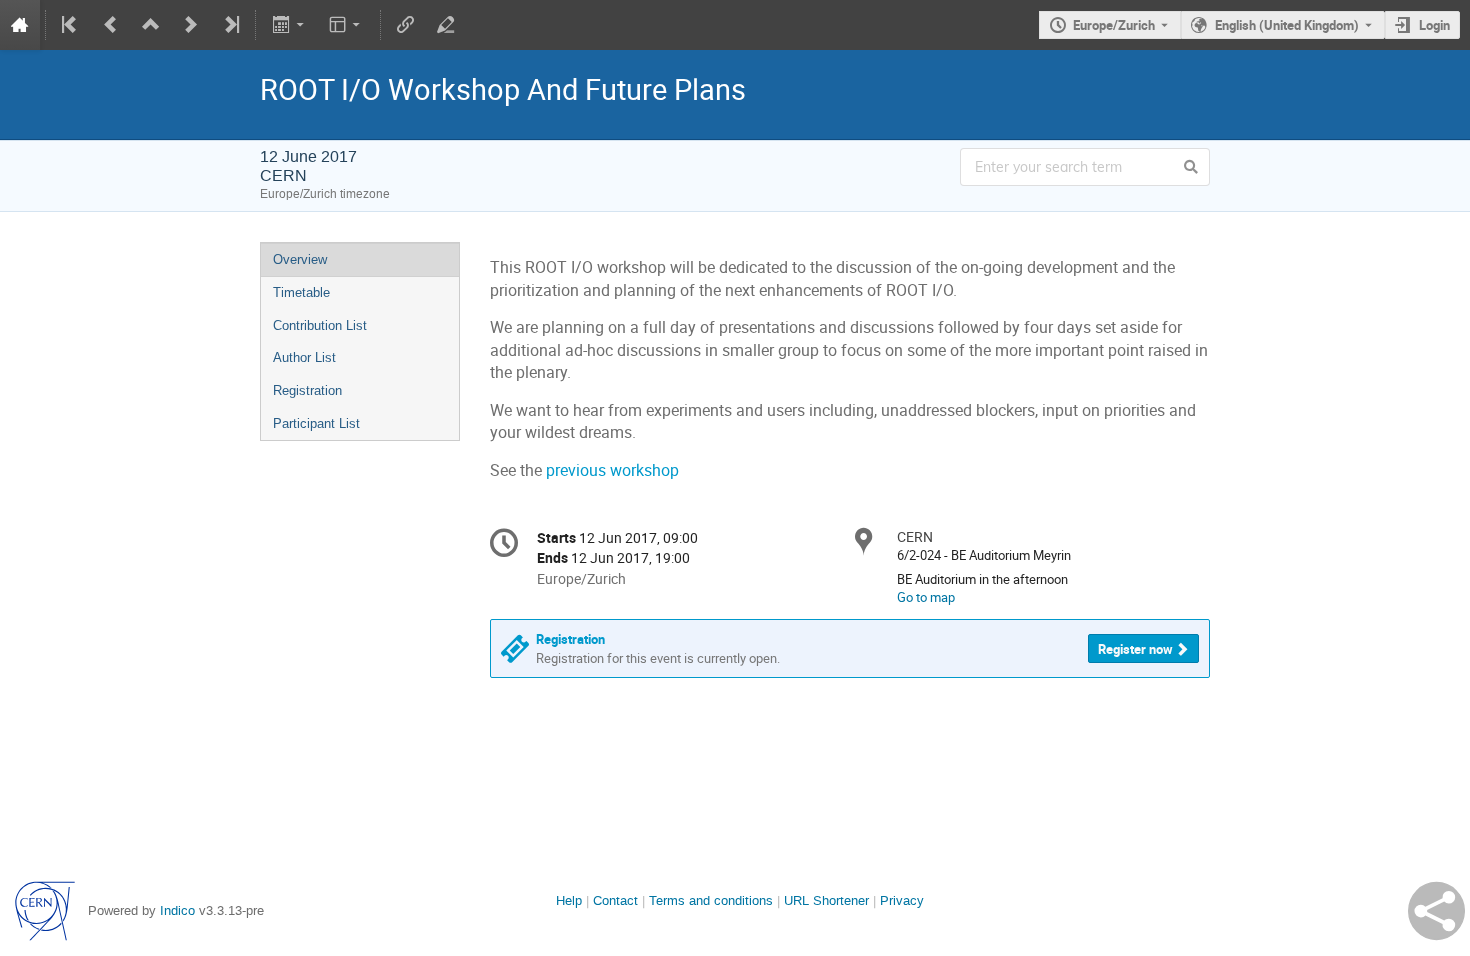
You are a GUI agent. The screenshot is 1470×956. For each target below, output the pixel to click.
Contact (615, 900)
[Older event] (111, 25)
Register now (1135, 649)
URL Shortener (826, 900)
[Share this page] (1436, 911)
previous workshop (612, 470)
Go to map (926, 597)
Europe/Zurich (1114, 25)
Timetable (301, 292)
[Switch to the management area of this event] (446, 25)
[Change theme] (346, 25)
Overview (300, 259)
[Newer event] (191, 25)
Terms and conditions (711, 900)
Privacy (902, 900)
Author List (304, 357)
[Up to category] (151, 25)
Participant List (316, 423)
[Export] (289, 25)
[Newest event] (230, 25)
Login (1434, 25)
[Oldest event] (71, 25)
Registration (307, 390)
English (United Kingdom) (1287, 25)
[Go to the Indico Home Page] (20, 25)
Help (569, 900)
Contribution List (320, 325)
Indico (177, 910)
